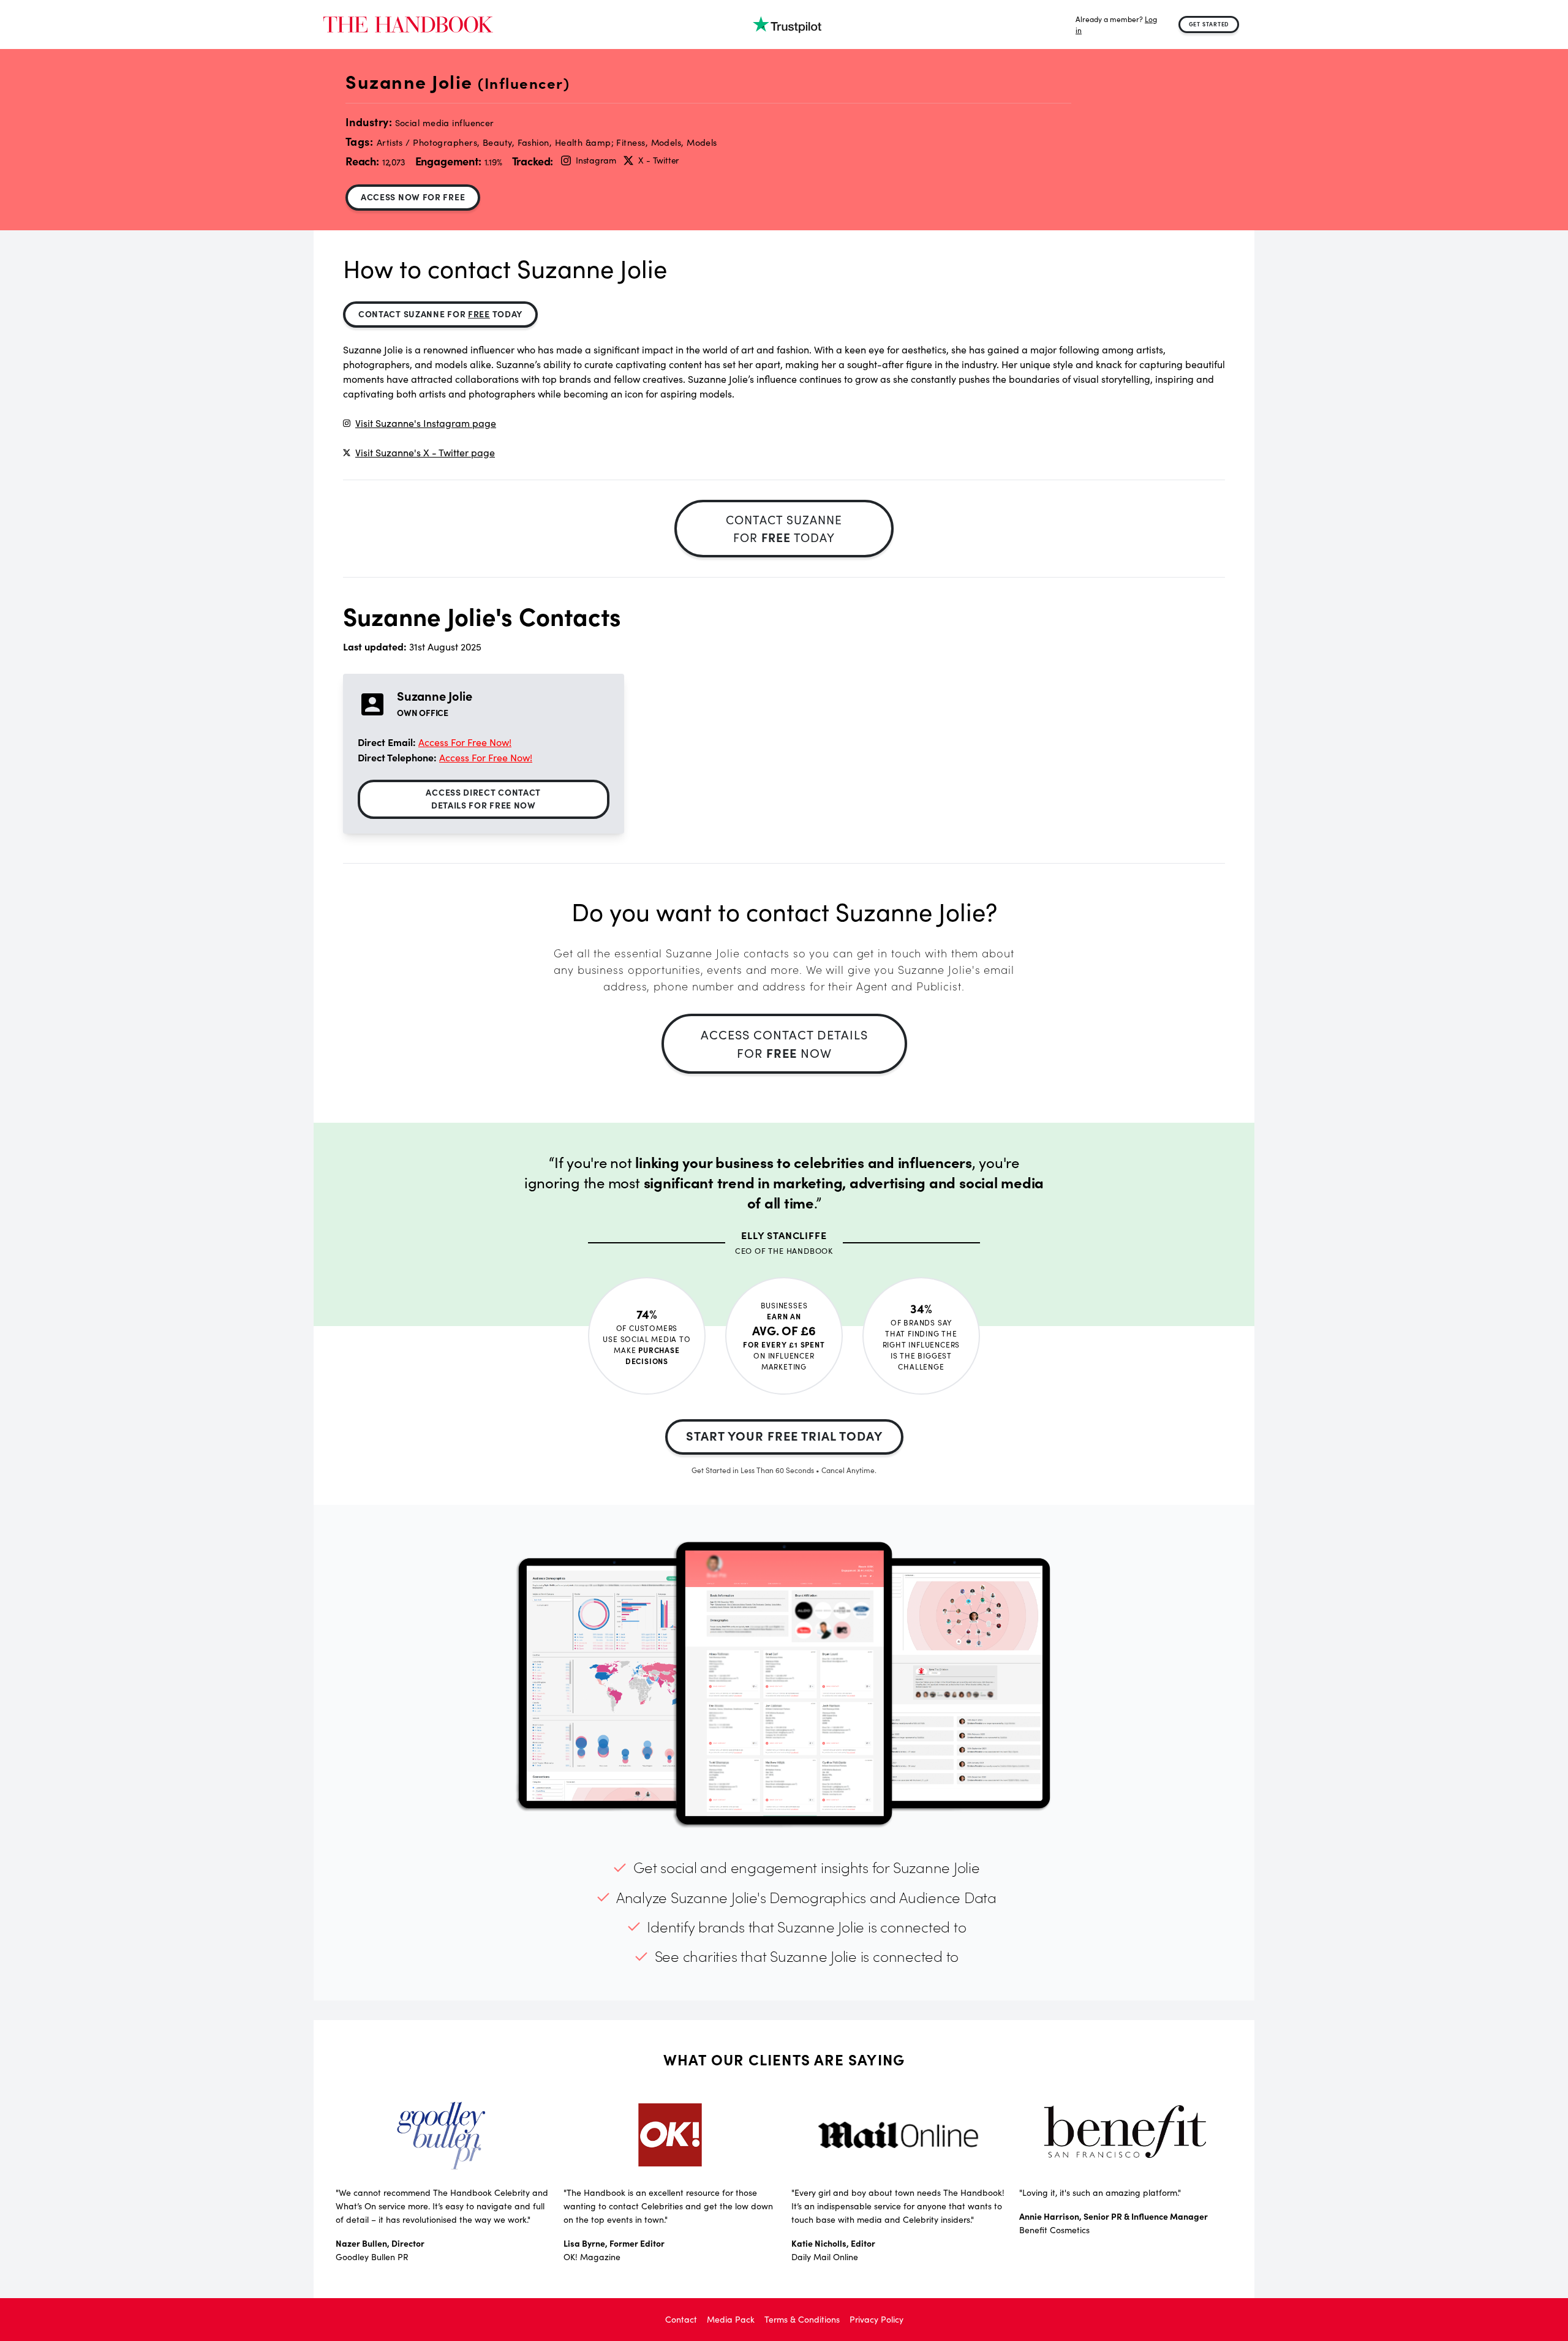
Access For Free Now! (465, 742)
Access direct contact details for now (483, 798)
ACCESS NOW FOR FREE (413, 197)
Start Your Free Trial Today (784, 1435)
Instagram (596, 160)
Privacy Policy (876, 2319)
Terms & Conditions (802, 2319)
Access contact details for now (784, 1043)
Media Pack (731, 2319)
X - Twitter (658, 160)
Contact (681, 2319)
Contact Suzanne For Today (440, 314)
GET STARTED (1209, 24)
